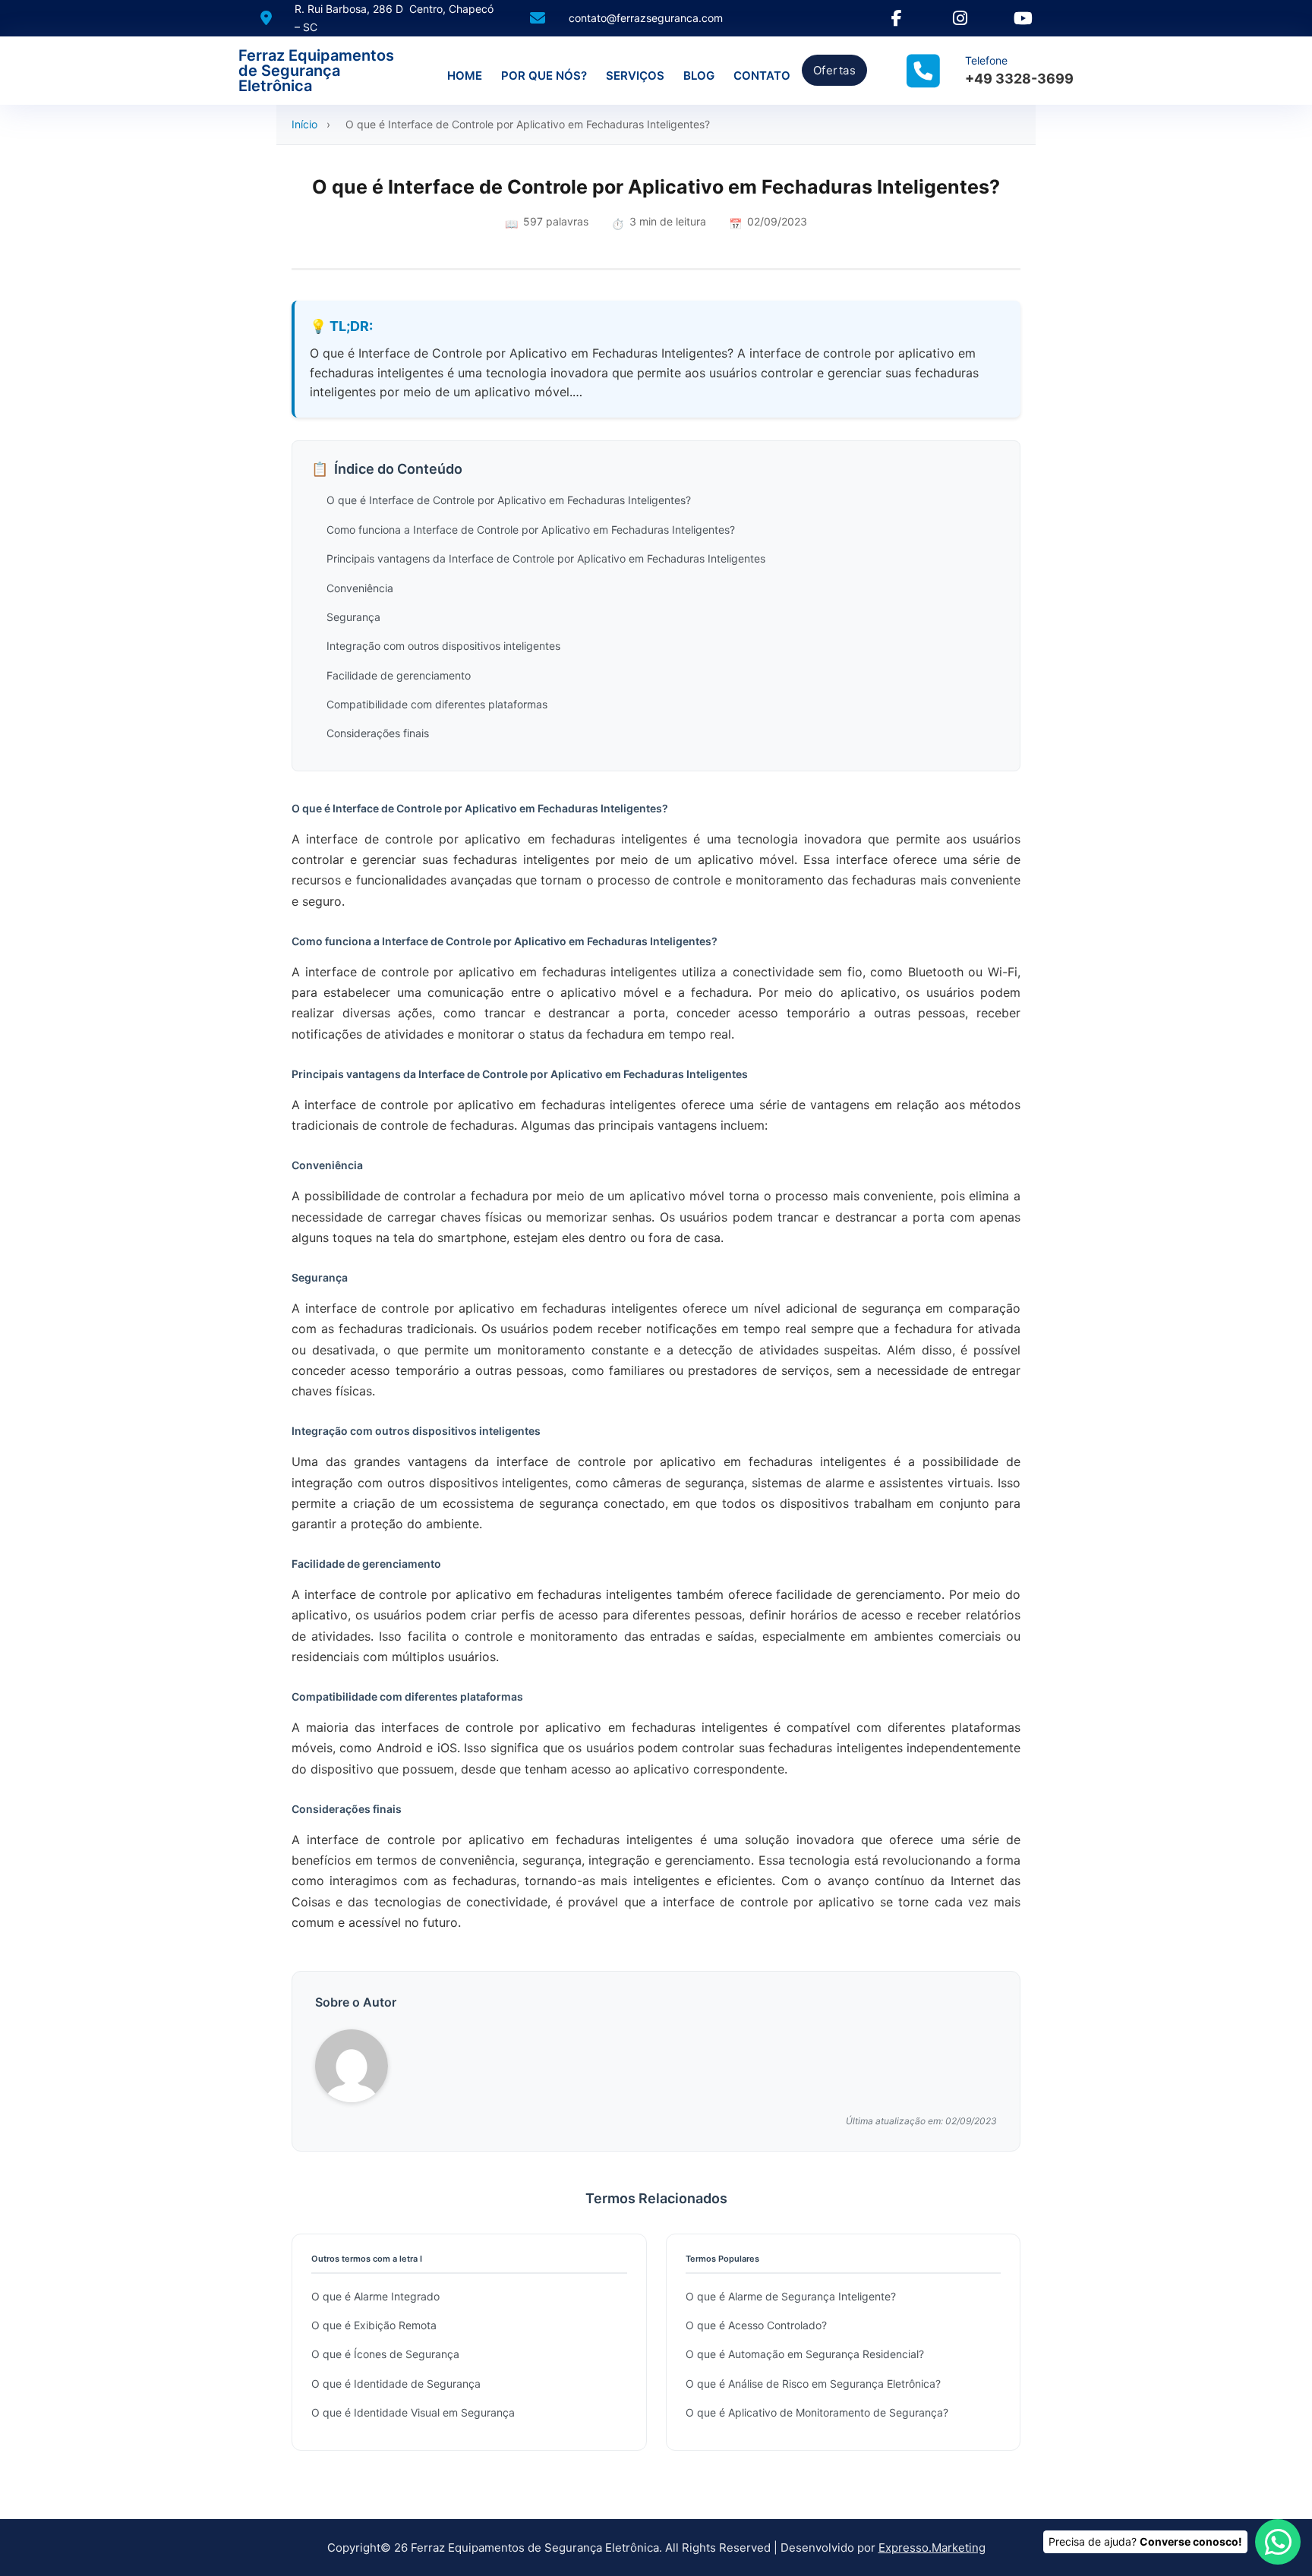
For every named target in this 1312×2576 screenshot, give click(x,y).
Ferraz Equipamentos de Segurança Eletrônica (316, 71)
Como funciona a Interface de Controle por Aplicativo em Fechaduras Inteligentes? (531, 530)
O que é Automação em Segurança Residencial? (805, 2354)
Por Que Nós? (544, 76)
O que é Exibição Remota (374, 2325)
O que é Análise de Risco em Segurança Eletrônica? (813, 2384)
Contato (762, 76)
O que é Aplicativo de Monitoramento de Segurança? (817, 2412)
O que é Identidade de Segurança (396, 2384)
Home (465, 76)
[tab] (641, 1569)
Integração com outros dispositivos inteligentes (443, 646)
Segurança (353, 617)
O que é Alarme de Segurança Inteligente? (791, 2296)
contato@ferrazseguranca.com (646, 18)
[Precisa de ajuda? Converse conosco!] (1278, 2542)
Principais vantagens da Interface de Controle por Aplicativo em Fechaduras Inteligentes (546, 558)
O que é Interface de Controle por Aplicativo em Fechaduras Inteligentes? (509, 500)
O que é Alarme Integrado (375, 2296)
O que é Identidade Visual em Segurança (413, 2412)
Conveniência (360, 588)
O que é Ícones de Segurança (385, 2354)
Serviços (635, 76)
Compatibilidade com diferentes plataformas (437, 704)
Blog (699, 76)
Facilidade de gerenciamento (399, 675)
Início (304, 124)
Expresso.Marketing (932, 2548)
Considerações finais (378, 733)
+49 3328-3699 (1019, 79)
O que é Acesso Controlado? (756, 2325)
